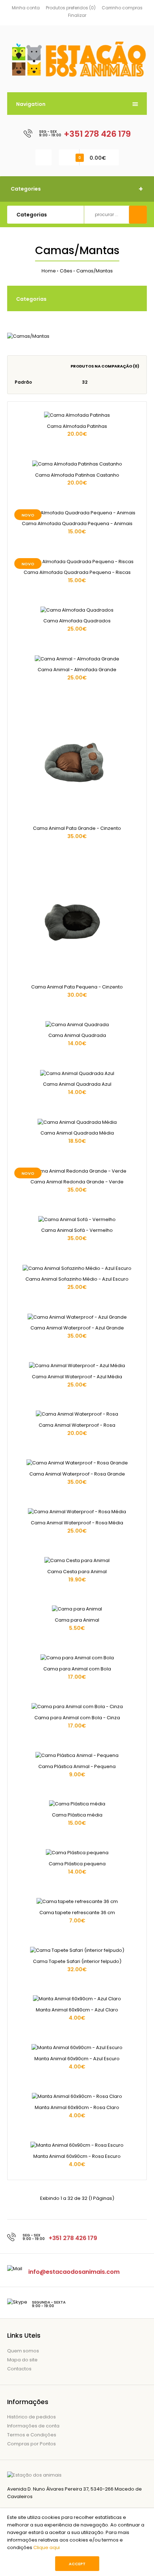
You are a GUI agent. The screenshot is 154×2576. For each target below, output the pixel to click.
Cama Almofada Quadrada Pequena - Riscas (77, 572)
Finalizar (77, 15)
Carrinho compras (122, 8)
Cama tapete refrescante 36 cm (77, 1913)
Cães (66, 271)
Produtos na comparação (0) (105, 366)
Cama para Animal (77, 1620)
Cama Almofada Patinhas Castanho (77, 475)
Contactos (19, 2369)
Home (49, 271)
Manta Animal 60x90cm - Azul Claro (77, 2010)
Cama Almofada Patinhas (77, 426)
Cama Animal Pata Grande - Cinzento (77, 828)
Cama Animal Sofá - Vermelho (77, 1230)
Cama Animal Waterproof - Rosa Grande (77, 1474)
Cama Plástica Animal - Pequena (77, 1766)
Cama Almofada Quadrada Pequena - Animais (77, 523)
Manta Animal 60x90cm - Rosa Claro (77, 2107)
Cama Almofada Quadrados (77, 621)
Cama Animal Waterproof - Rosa (77, 1425)
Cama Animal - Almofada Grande (77, 670)
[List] (27, 366)
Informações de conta (33, 2426)
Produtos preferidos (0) (71, 8)
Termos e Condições (32, 2435)
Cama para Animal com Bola (77, 1669)
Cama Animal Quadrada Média (77, 1133)
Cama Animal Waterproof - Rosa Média (77, 1523)
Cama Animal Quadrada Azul (77, 1084)
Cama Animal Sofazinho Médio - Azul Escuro (77, 1279)
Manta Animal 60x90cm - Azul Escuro (77, 2059)
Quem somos (23, 2351)
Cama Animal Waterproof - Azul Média (77, 1377)
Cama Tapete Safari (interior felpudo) (77, 1961)
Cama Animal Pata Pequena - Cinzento (77, 987)
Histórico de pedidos (32, 2417)
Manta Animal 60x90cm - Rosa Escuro (77, 2156)
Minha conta (26, 8)
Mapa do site (22, 2360)
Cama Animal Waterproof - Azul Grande (77, 1328)
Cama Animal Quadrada (77, 1035)
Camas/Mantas (95, 271)
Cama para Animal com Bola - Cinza (77, 1718)
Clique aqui (47, 2547)
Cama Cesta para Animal (77, 1572)
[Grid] (17, 366)
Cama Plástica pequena (77, 1864)
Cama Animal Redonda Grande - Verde (77, 1182)
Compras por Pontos (32, 2444)
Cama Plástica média (77, 1815)
